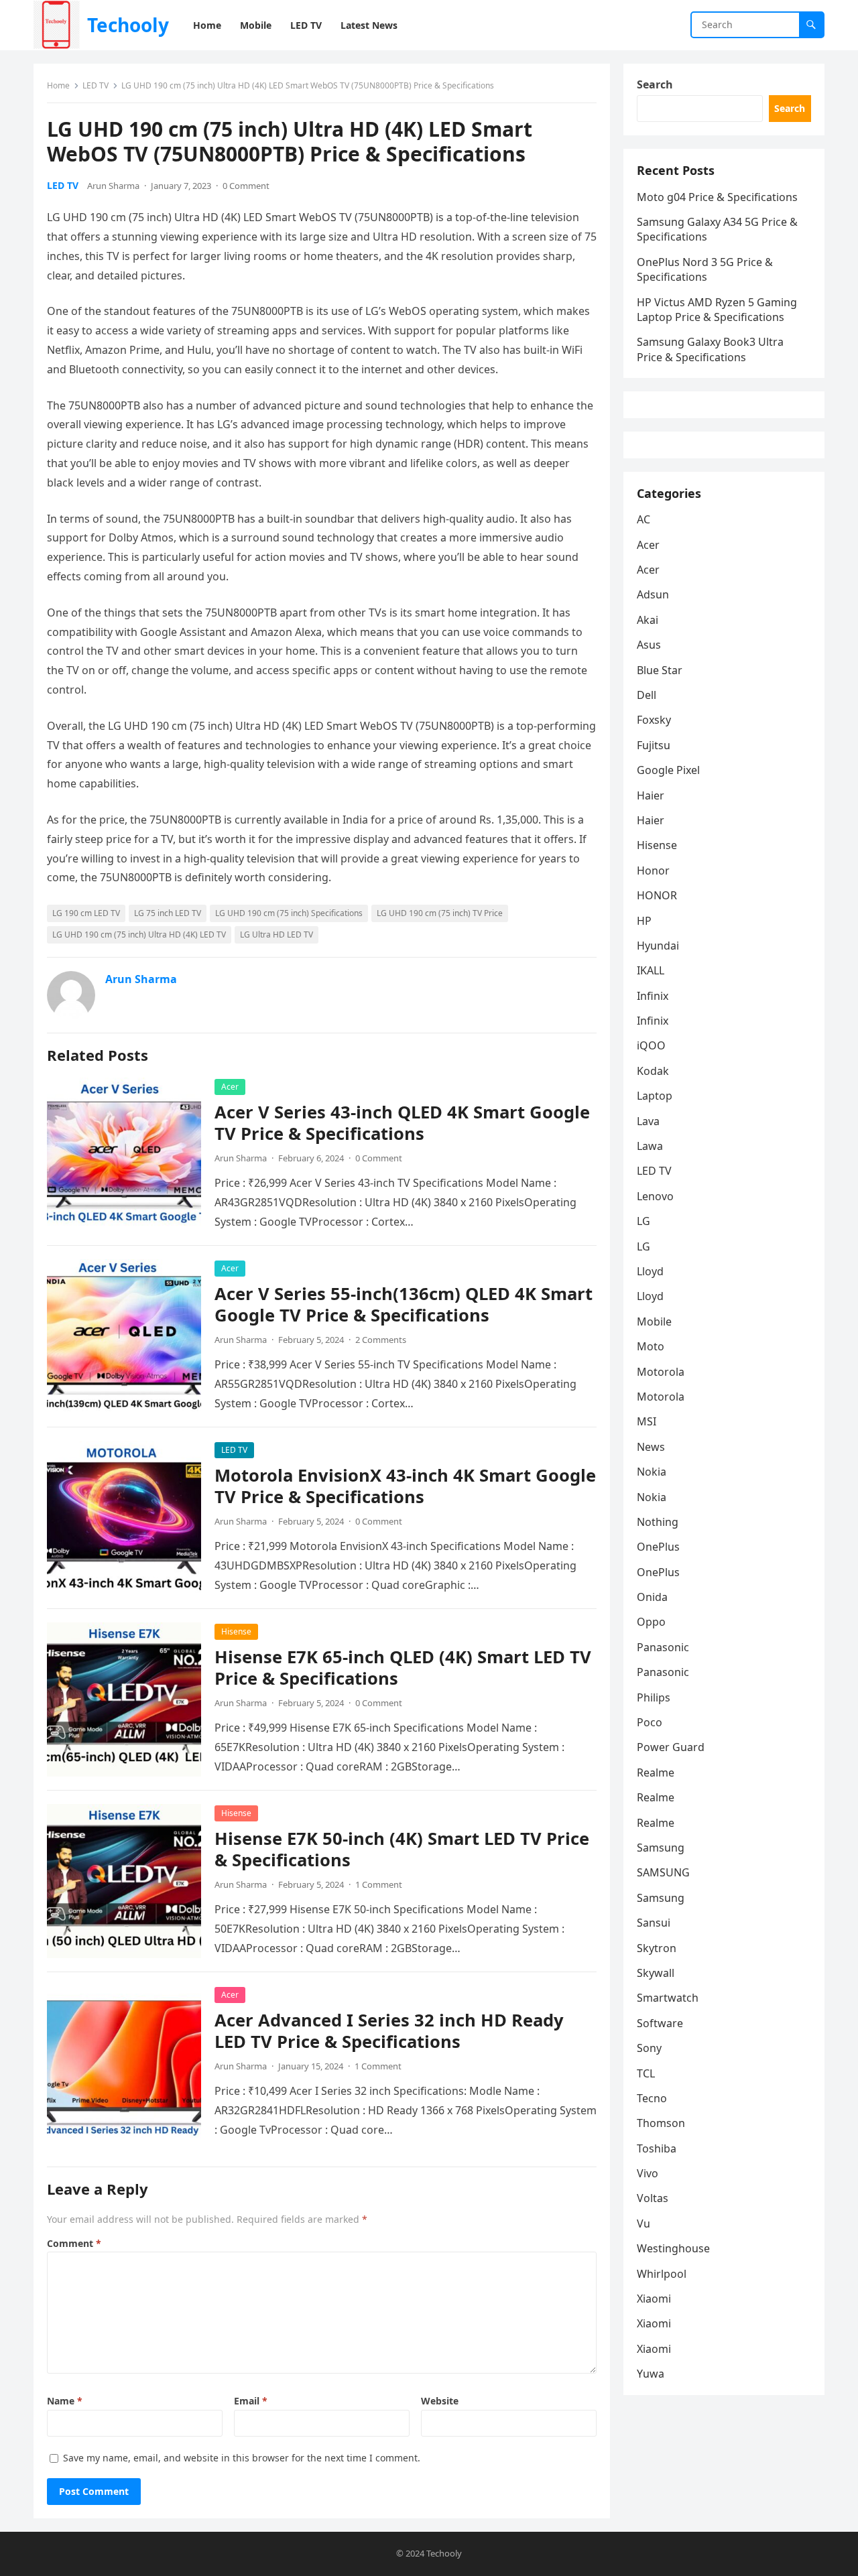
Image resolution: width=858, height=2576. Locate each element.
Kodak (653, 1071)
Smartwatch (668, 1998)
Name (65, 2401)
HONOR (657, 895)
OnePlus (658, 1547)
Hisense (236, 1631)
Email (251, 2401)
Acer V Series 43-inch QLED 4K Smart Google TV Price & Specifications (402, 1123)
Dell (647, 695)
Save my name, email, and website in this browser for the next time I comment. (242, 2458)
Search (655, 84)
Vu (643, 2224)
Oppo (651, 1622)
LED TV (96, 85)
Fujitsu (654, 745)
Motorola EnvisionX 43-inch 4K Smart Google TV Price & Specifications (405, 1486)
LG (643, 1221)
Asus (649, 645)
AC (643, 519)
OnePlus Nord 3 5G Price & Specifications (705, 269)
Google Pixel (668, 770)
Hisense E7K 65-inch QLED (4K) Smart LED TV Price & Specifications (403, 1668)
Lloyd (650, 1271)
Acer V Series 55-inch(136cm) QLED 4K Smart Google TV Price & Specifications (404, 1304)
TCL (646, 2073)
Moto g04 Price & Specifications (717, 197)
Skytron (657, 1948)
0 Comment (246, 186)
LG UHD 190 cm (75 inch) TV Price (440, 913)
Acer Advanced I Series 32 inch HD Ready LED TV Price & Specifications (389, 2031)
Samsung (661, 1848)
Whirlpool (662, 2274)
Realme (656, 1773)
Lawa (650, 1146)
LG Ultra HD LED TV (277, 935)
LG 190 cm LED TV (86, 913)
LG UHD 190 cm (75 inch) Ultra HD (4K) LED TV (139, 935)
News (651, 1447)
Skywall (656, 1973)
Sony (649, 2048)
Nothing (658, 1522)
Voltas (653, 2198)
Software (660, 2023)
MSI (647, 1421)
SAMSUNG (663, 1872)
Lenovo (655, 1196)
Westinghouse (673, 2248)
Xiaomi (654, 2299)
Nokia (652, 1472)
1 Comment (379, 1884)
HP (644, 921)
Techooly (128, 25)
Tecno (652, 2098)
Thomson (661, 2123)
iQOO (651, 1045)
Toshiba (657, 2148)
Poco (650, 1722)
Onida (652, 1597)
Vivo (648, 2173)
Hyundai (658, 946)
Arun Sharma (113, 186)
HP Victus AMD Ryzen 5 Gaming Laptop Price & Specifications (717, 310)
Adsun (653, 594)
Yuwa (651, 2374)
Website (440, 2401)
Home (58, 85)
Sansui (654, 1923)
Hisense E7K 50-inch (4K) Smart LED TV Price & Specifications (402, 1849)
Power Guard (671, 1747)
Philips (654, 1697)
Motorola (661, 1372)
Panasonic (663, 1647)
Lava (648, 1121)
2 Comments (381, 1340)
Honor (653, 871)
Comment (74, 2243)
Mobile (654, 1322)
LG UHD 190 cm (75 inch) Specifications (289, 913)
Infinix (653, 996)
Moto (651, 1346)
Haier (651, 795)
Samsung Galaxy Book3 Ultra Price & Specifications (710, 349)
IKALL (651, 970)
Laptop (655, 1096)
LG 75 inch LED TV (168, 913)
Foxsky (654, 720)
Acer (230, 1087)
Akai (648, 620)
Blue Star (660, 670)
